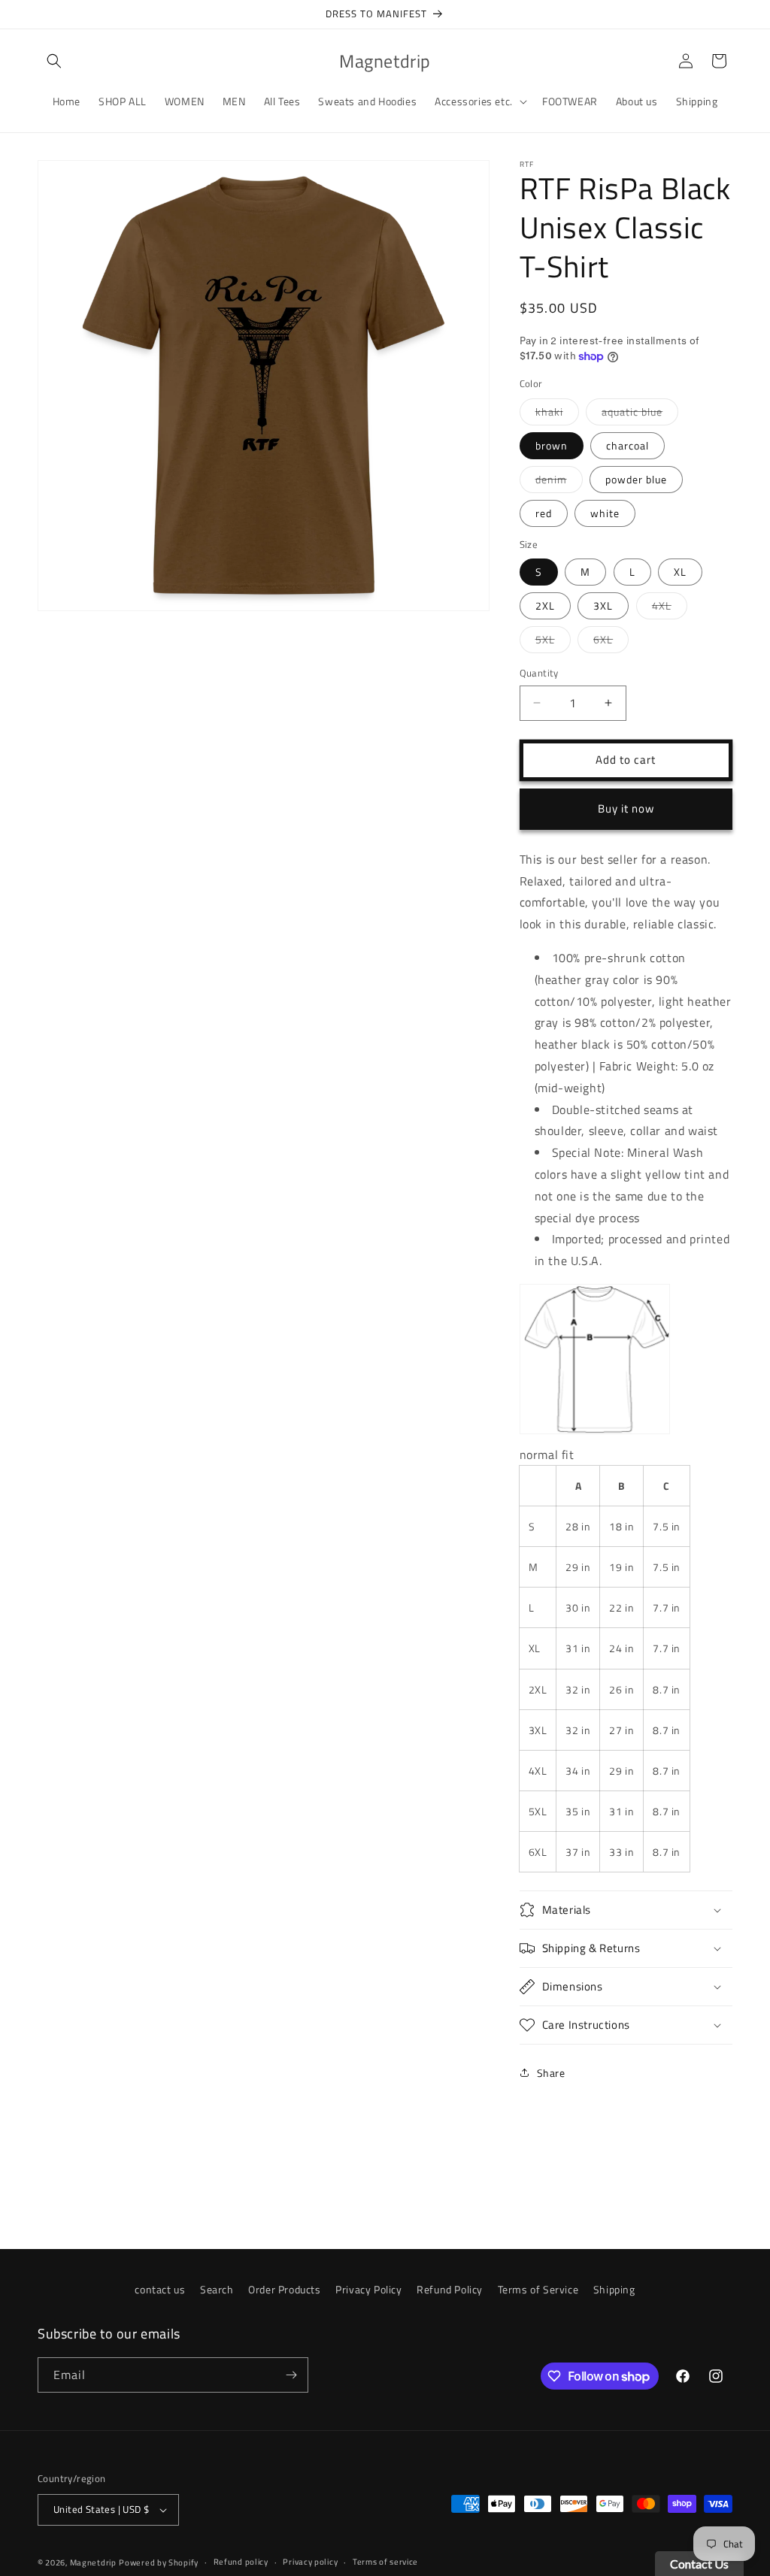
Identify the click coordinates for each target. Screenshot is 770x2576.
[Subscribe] (291, 2375)
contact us (160, 2289)
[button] (54, 61)
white (605, 513)
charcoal (628, 445)
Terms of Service (538, 2289)
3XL (603, 605)
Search (217, 2289)
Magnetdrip (93, 2562)
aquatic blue (640, 414)
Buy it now (626, 808)
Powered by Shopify (159, 2562)
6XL (611, 642)
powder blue (636, 479)
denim (559, 482)
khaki (557, 414)
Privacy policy (310, 2562)
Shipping (614, 2289)
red (544, 513)
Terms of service (385, 2562)
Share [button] (551, 2073)
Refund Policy (450, 2289)
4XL (670, 608)
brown (552, 445)
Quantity (539, 673)
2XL (545, 605)
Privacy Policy (368, 2289)
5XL (553, 642)
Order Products (284, 2289)
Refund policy (241, 2562)
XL (680, 572)
